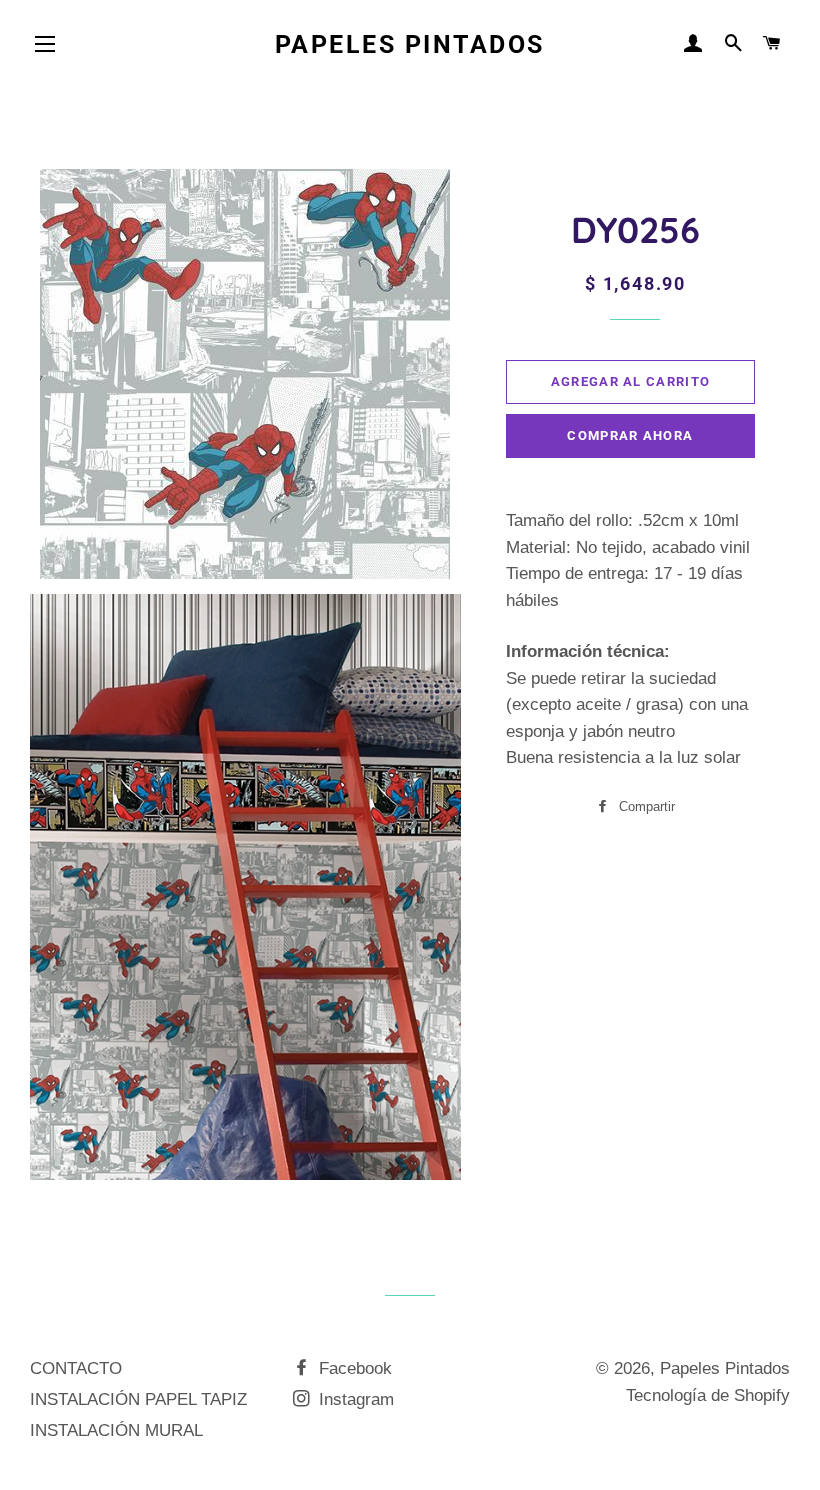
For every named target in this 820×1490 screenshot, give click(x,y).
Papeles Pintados (410, 44)
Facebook (353, 1368)
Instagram (354, 1399)
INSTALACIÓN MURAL (116, 1430)
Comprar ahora (630, 435)
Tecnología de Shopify (708, 1395)
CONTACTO (76, 1368)
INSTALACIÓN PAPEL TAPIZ (138, 1399)
